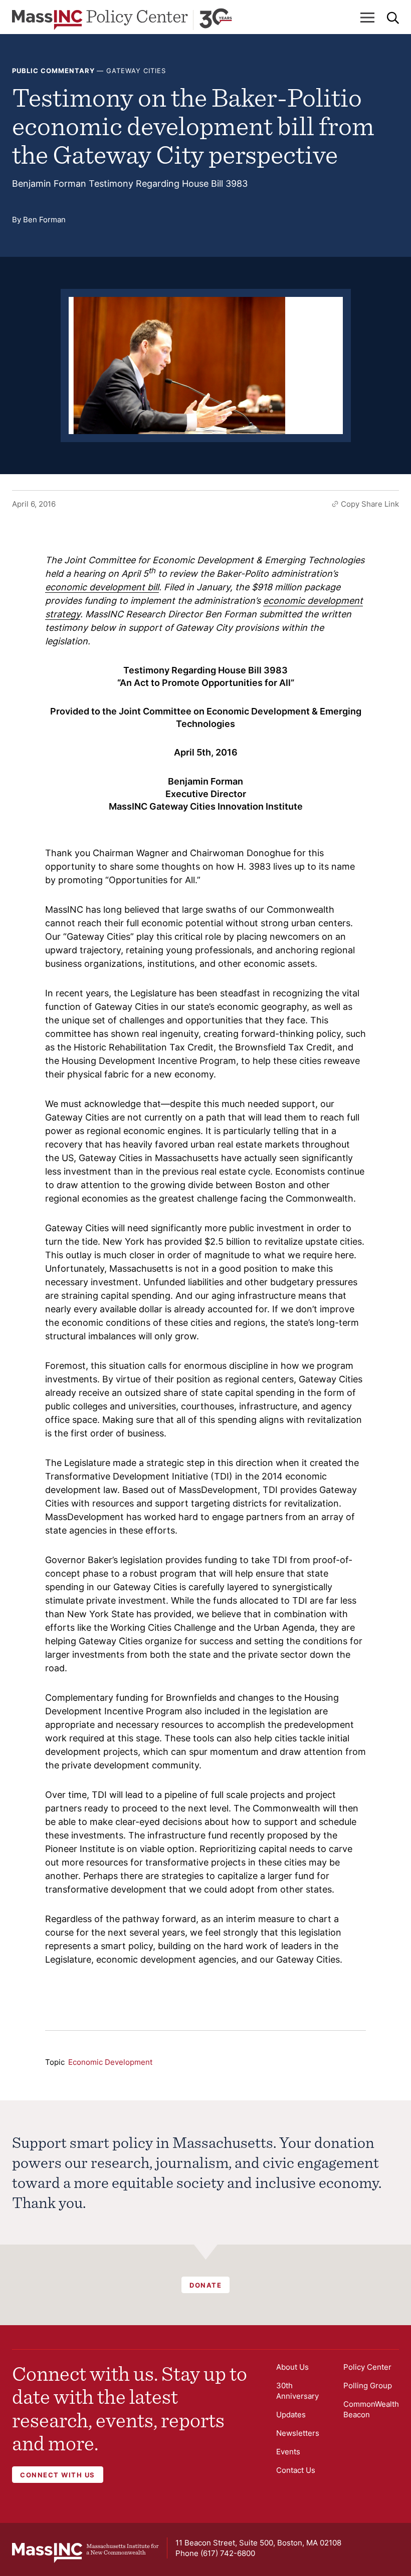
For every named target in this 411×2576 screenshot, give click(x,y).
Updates (291, 2415)
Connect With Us (58, 2475)
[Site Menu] (367, 18)
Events (288, 2452)
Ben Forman (44, 220)
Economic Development (110, 2062)
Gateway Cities (136, 71)
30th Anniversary (297, 2391)
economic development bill (102, 587)
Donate (205, 2285)
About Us (292, 2367)
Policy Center (367, 2367)
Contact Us (296, 2470)
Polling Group (368, 2385)
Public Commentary (53, 71)
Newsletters (298, 2433)
